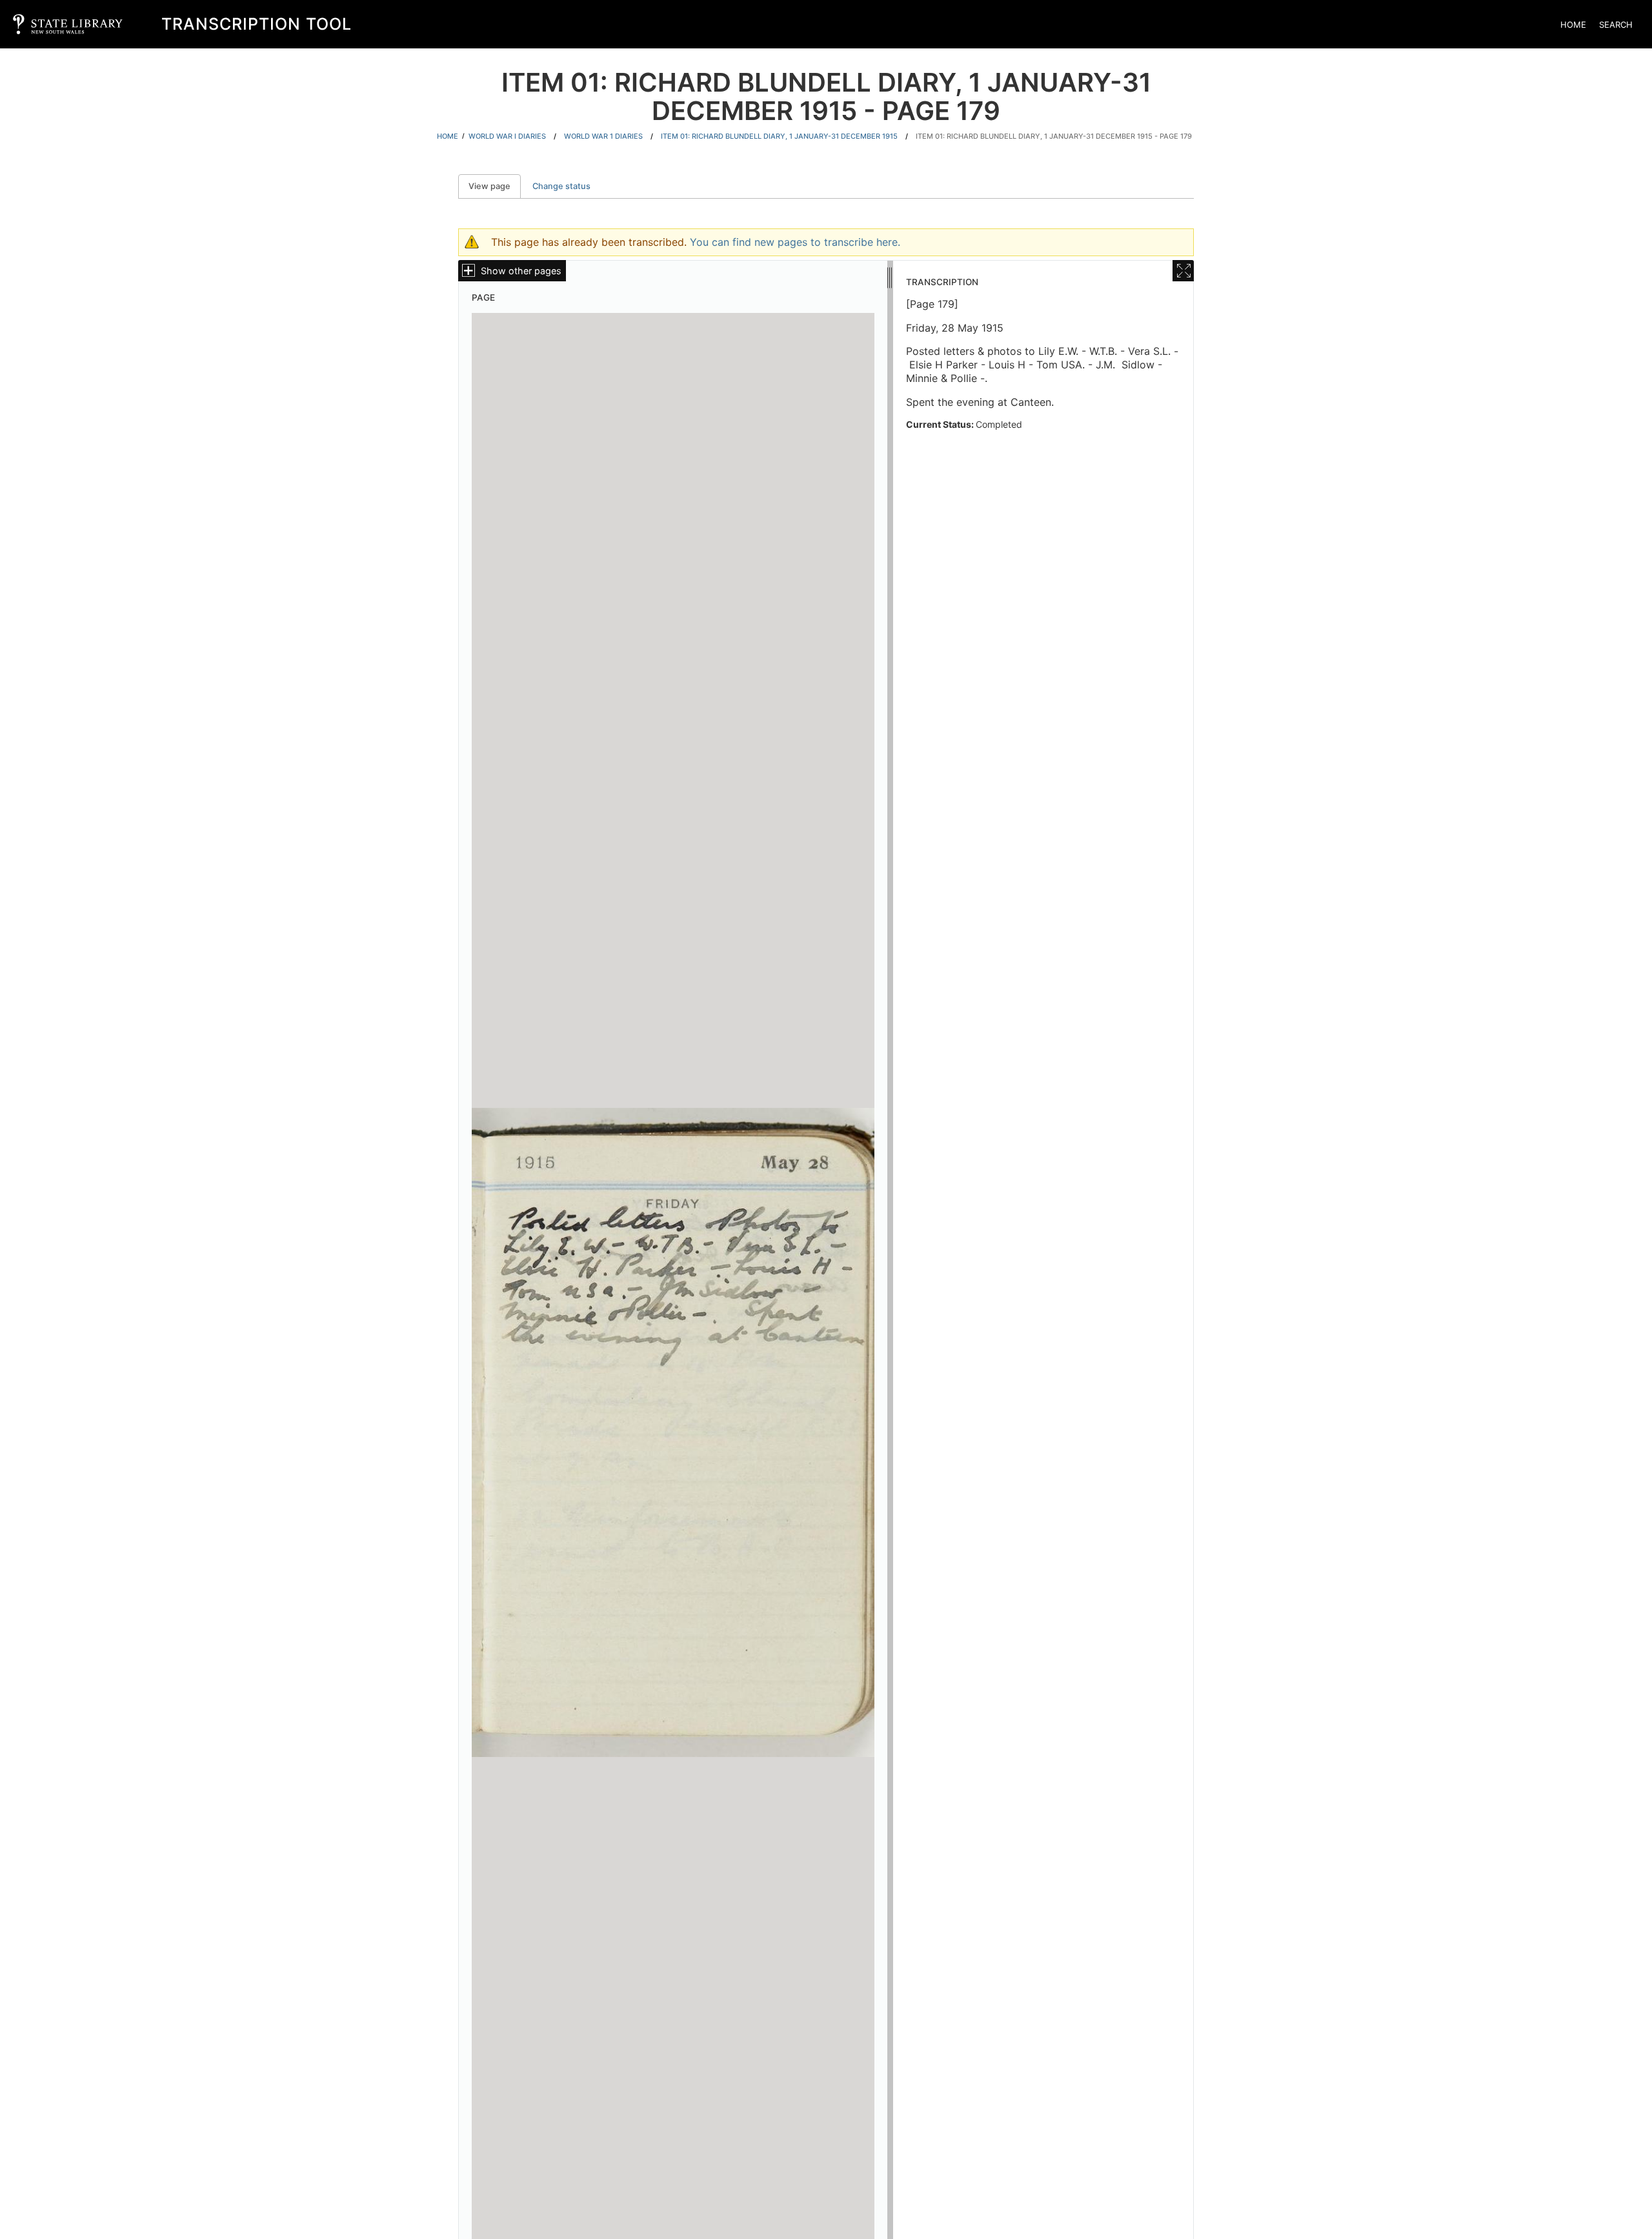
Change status (561, 186)
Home (1573, 25)
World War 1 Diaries (603, 136)
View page (495, 186)
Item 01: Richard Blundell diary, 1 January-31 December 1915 (779, 136)
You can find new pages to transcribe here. (795, 242)
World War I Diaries (507, 136)
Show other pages (521, 271)
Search (1616, 25)
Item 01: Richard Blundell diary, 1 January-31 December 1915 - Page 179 (1054, 136)
